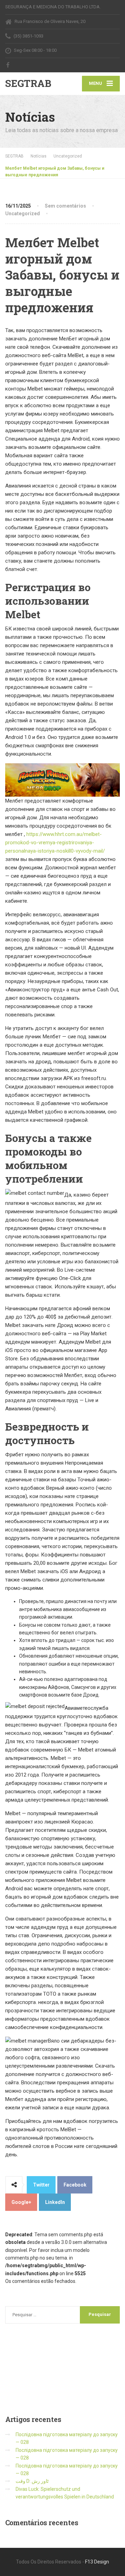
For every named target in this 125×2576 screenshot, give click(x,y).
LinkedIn (55, 2202)
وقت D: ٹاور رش (32, 2481)
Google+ (21, 2202)
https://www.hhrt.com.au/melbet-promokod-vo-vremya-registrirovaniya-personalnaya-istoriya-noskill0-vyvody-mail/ (55, 843)
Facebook (75, 2185)
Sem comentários (65, 206)
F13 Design (97, 2562)
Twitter (41, 2185)
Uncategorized (23, 214)
